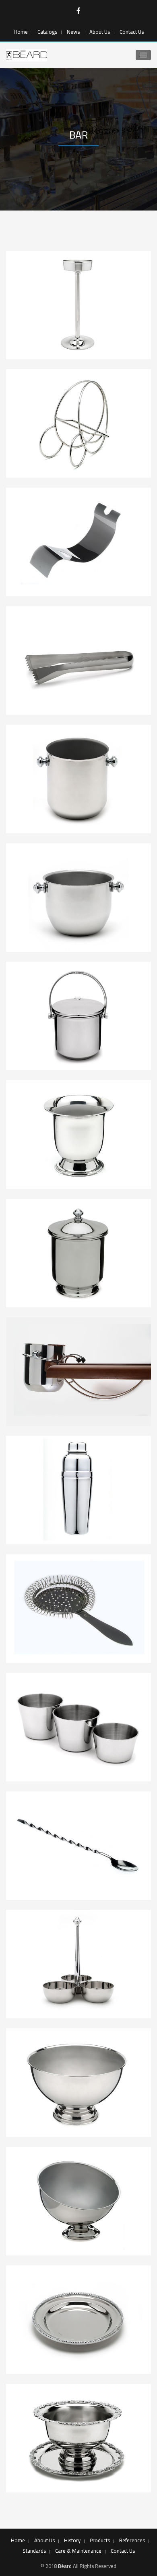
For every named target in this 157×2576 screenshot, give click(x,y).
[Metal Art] (27, 55)
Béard (65, 2566)
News (73, 32)
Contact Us (132, 32)
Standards (34, 2551)
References (132, 2540)
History (72, 2540)
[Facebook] (78, 11)
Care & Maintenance (78, 2551)
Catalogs (47, 32)
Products (100, 2540)
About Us (100, 32)
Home (21, 32)
